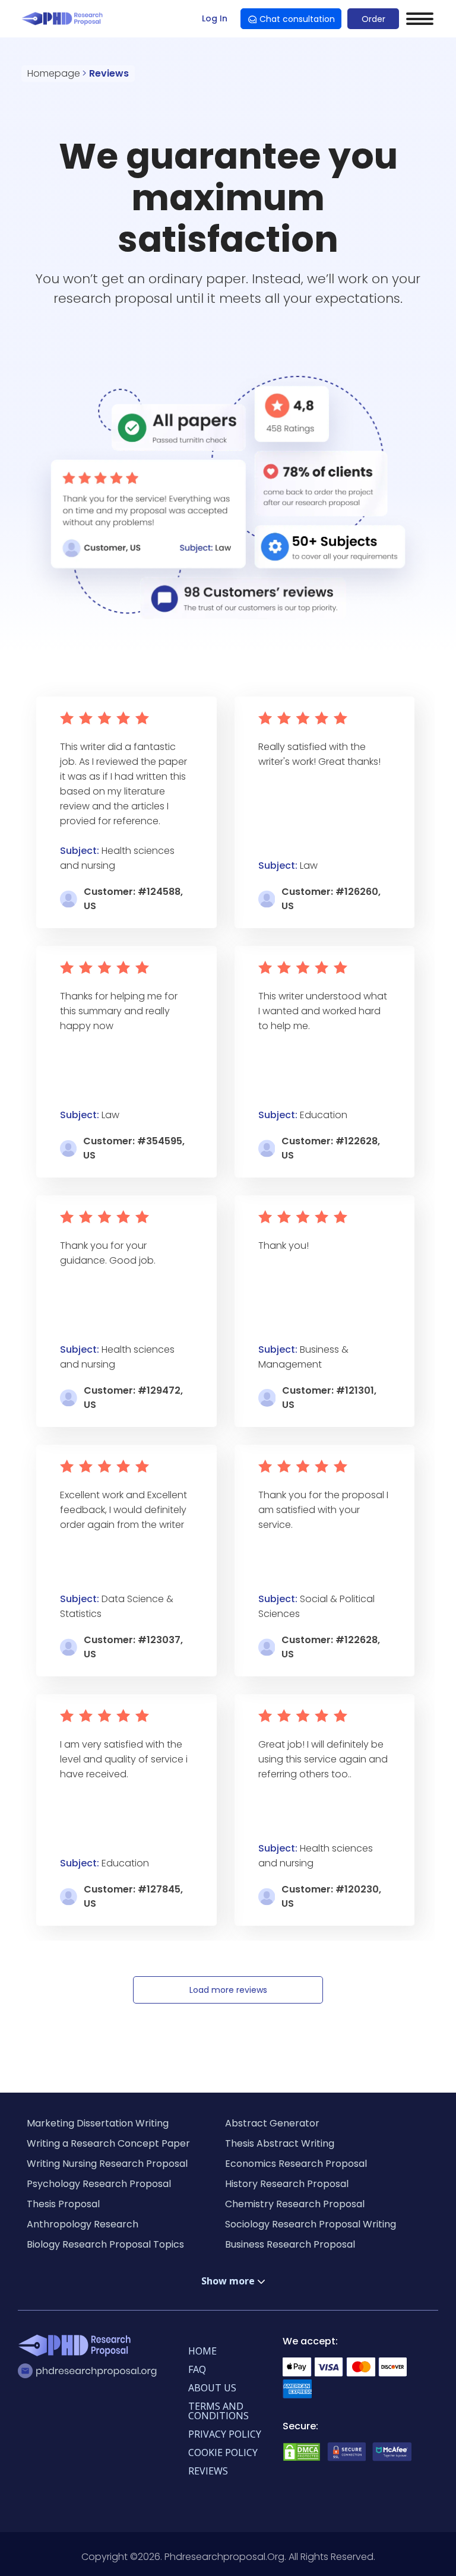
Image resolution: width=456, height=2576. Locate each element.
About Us (212, 2388)
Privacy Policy (225, 2434)
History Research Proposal (287, 2184)
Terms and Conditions (218, 2411)
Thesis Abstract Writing (280, 2143)
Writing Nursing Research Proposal (107, 2164)
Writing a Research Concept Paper (108, 2143)
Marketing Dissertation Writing (98, 2123)
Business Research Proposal (290, 2244)
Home (202, 2351)
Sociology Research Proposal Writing (311, 2224)
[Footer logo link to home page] (77, 2347)
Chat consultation (297, 19)
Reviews (208, 2471)
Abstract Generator (272, 2123)
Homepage (54, 73)
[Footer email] (91, 2371)
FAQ (197, 2369)
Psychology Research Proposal (99, 2184)
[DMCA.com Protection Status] (302, 2459)
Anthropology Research (83, 2224)
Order (373, 19)
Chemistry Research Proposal (295, 2204)
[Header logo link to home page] (64, 19)
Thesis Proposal (63, 2204)
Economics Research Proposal (296, 2164)
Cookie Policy (223, 2452)
